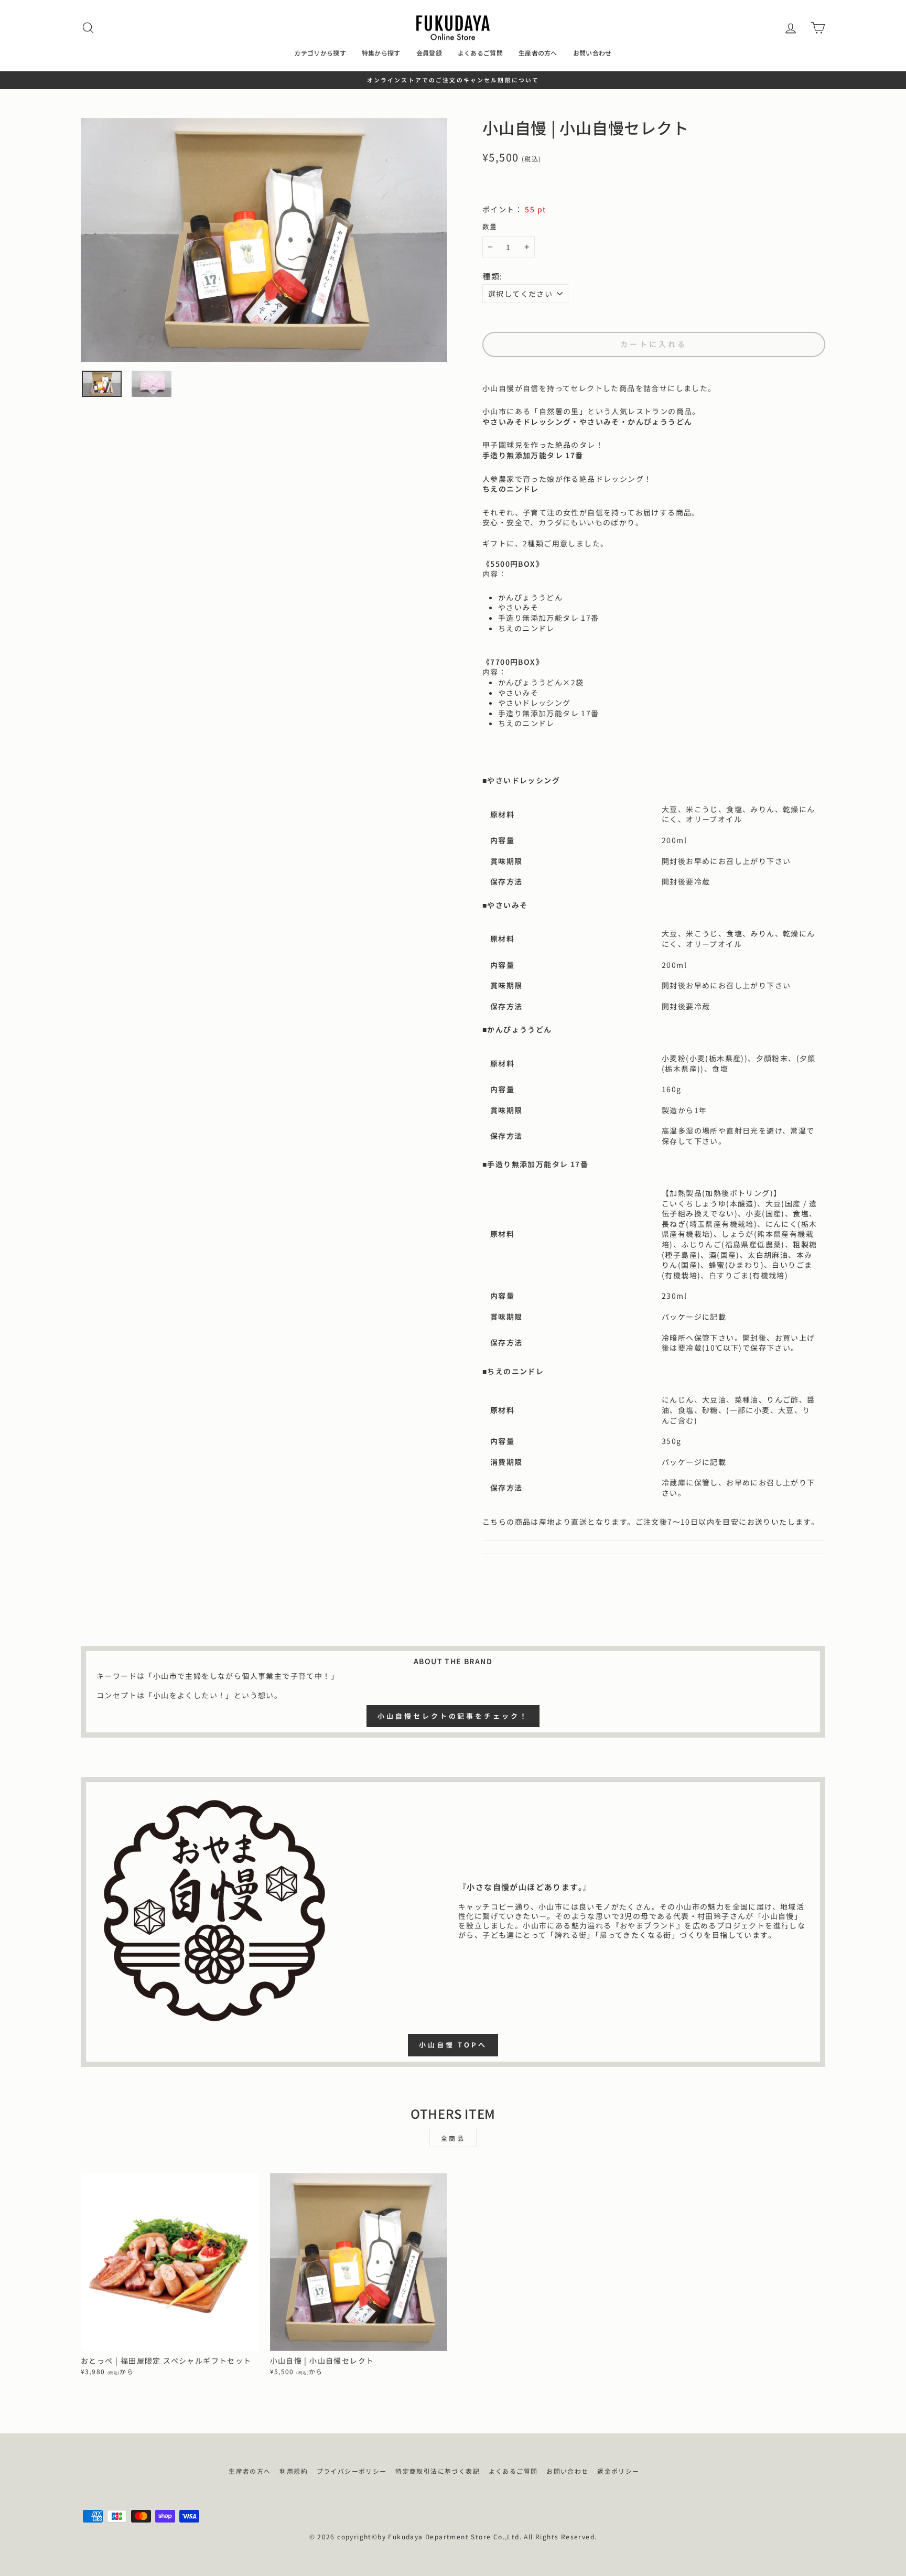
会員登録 (429, 53)
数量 (490, 227)
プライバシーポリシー (352, 2471)
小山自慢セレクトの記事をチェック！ (453, 1716)
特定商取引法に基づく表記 (438, 2471)
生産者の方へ (538, 53)
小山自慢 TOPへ (453, 2045)
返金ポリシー (618, 2471)
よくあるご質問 (480, 53)
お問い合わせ (592, 53)
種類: (493, 276)
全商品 (453, 2138)
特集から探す (381, 53)
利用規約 (294, 2471)
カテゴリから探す (320, 53)
